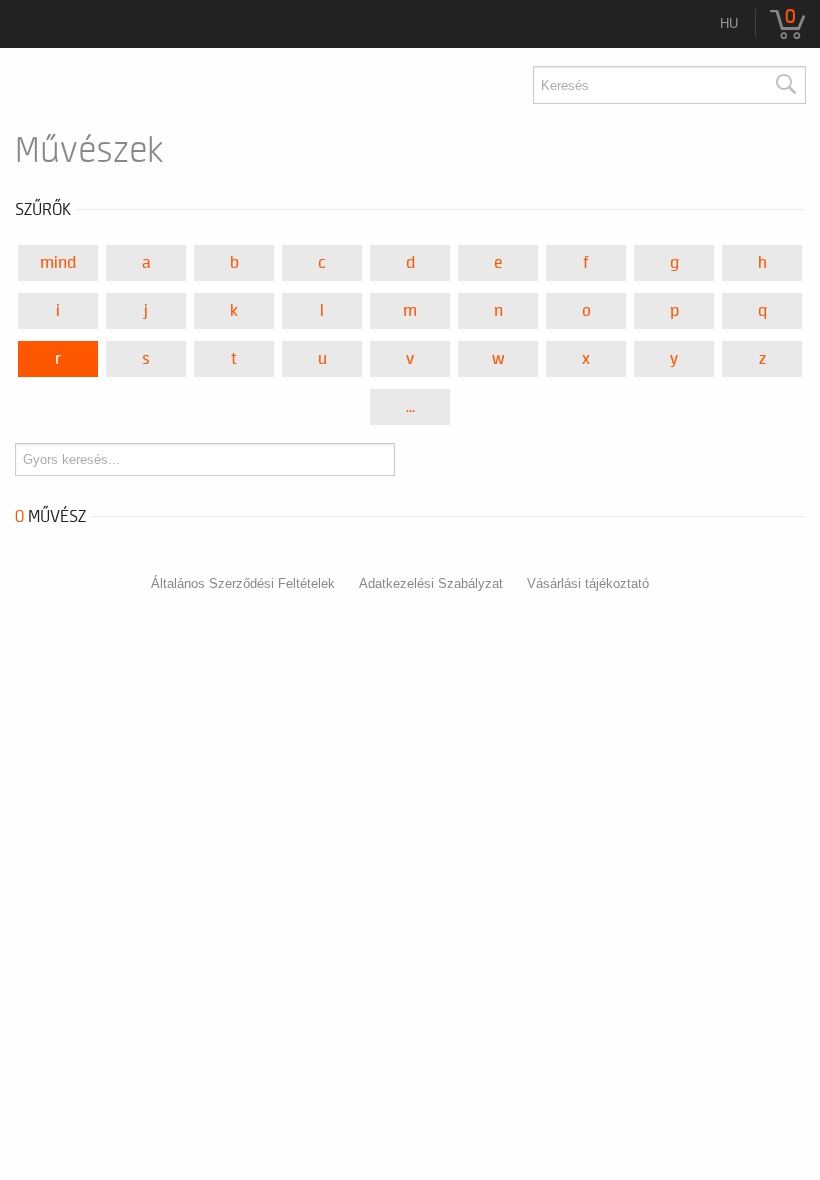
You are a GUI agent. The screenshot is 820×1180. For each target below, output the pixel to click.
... (410, 407)
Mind (58, 263)
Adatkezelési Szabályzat (431, 583)
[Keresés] (785, 85)
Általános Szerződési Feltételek (243, 583)
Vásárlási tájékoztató (588, 583)
